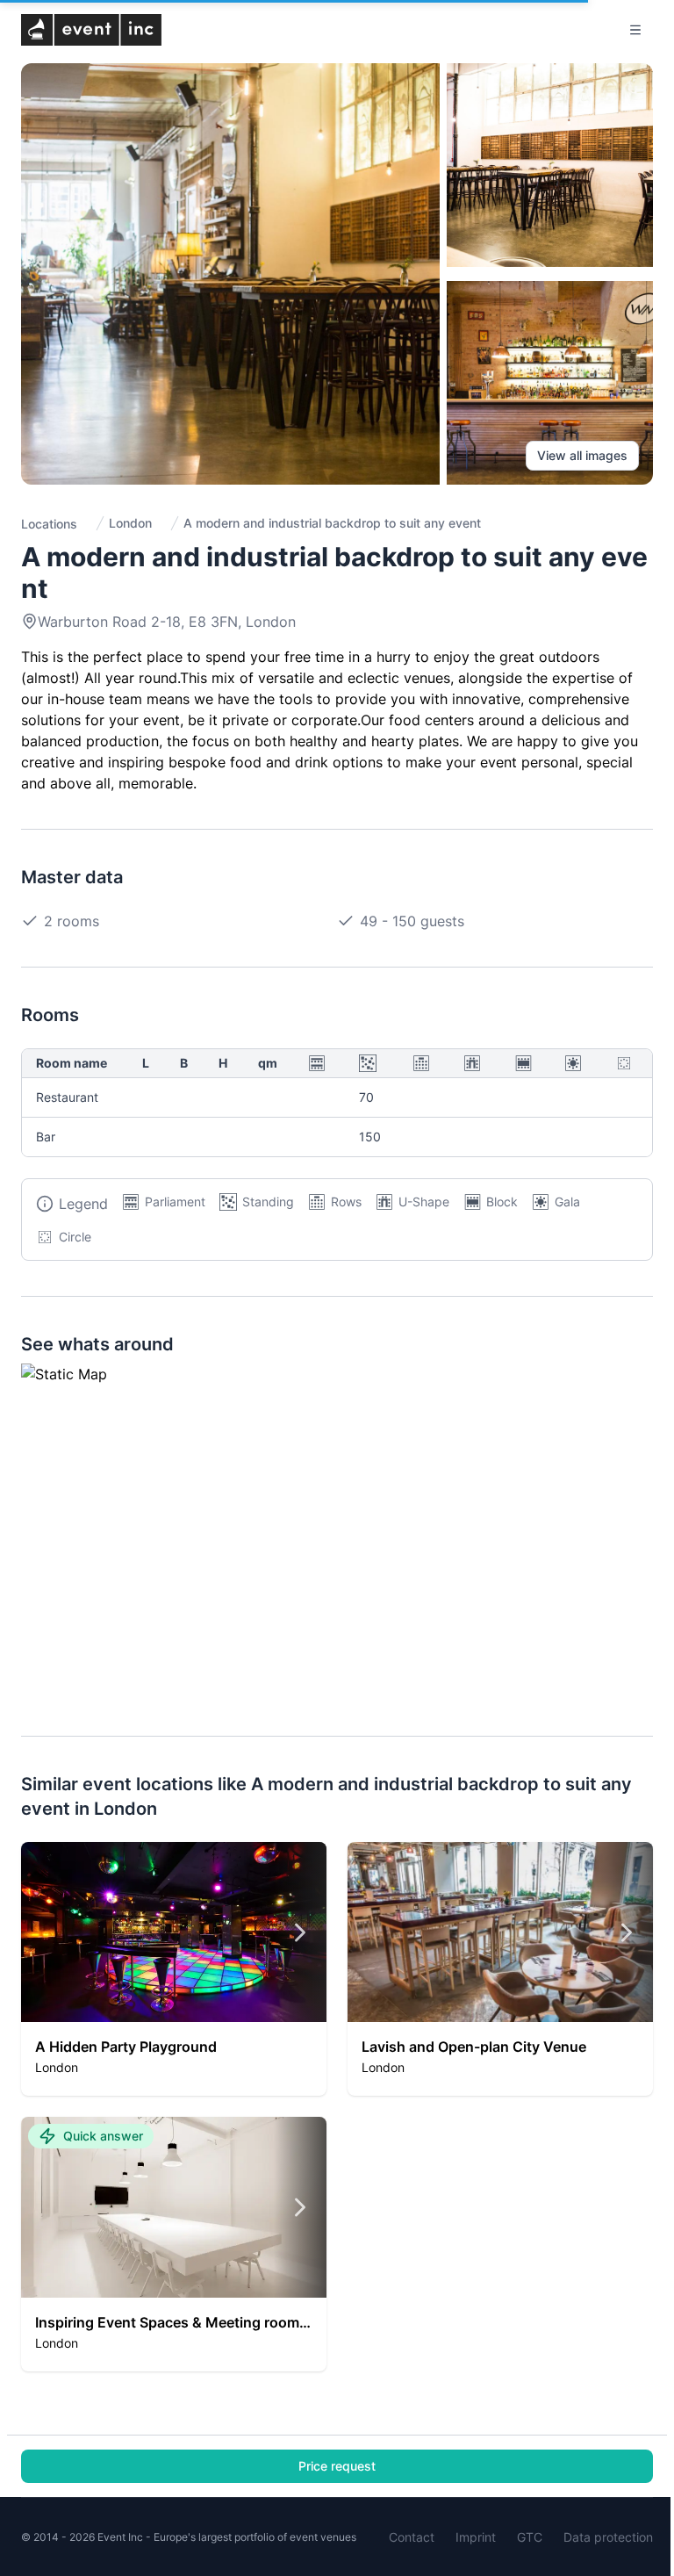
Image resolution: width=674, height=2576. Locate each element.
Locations (49, 524)
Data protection (608, 2537)
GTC (530, 2537)
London (130, 523)
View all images (582, 455)
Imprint (476, 2537)
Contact (412, 2537)
